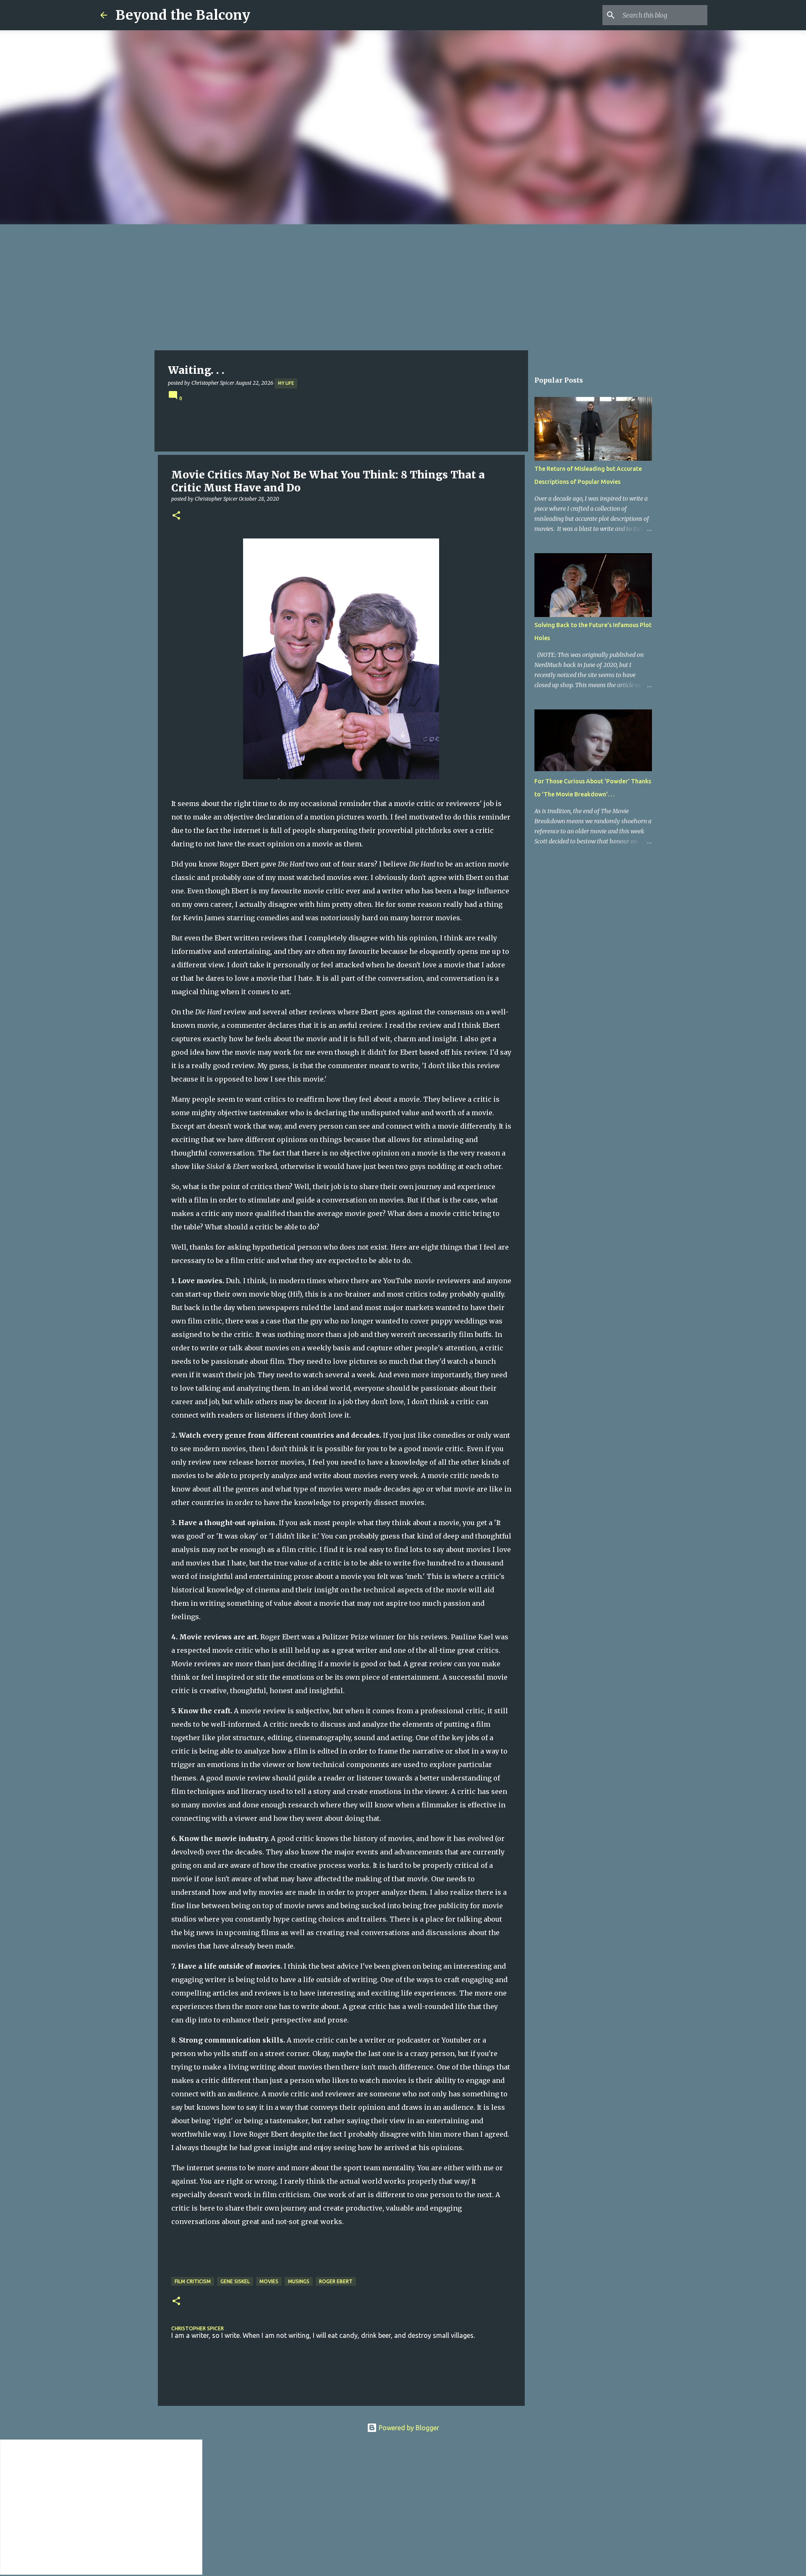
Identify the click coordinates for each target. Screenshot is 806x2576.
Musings (299, 2281)
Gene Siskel (235, 2281)
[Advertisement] (403, 287)
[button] (176, 516)
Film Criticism (193, 2281)
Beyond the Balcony (183, 15)
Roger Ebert (336, 2281)
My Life (286, 383)
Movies (269, 2281)
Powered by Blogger (408, 2428)
